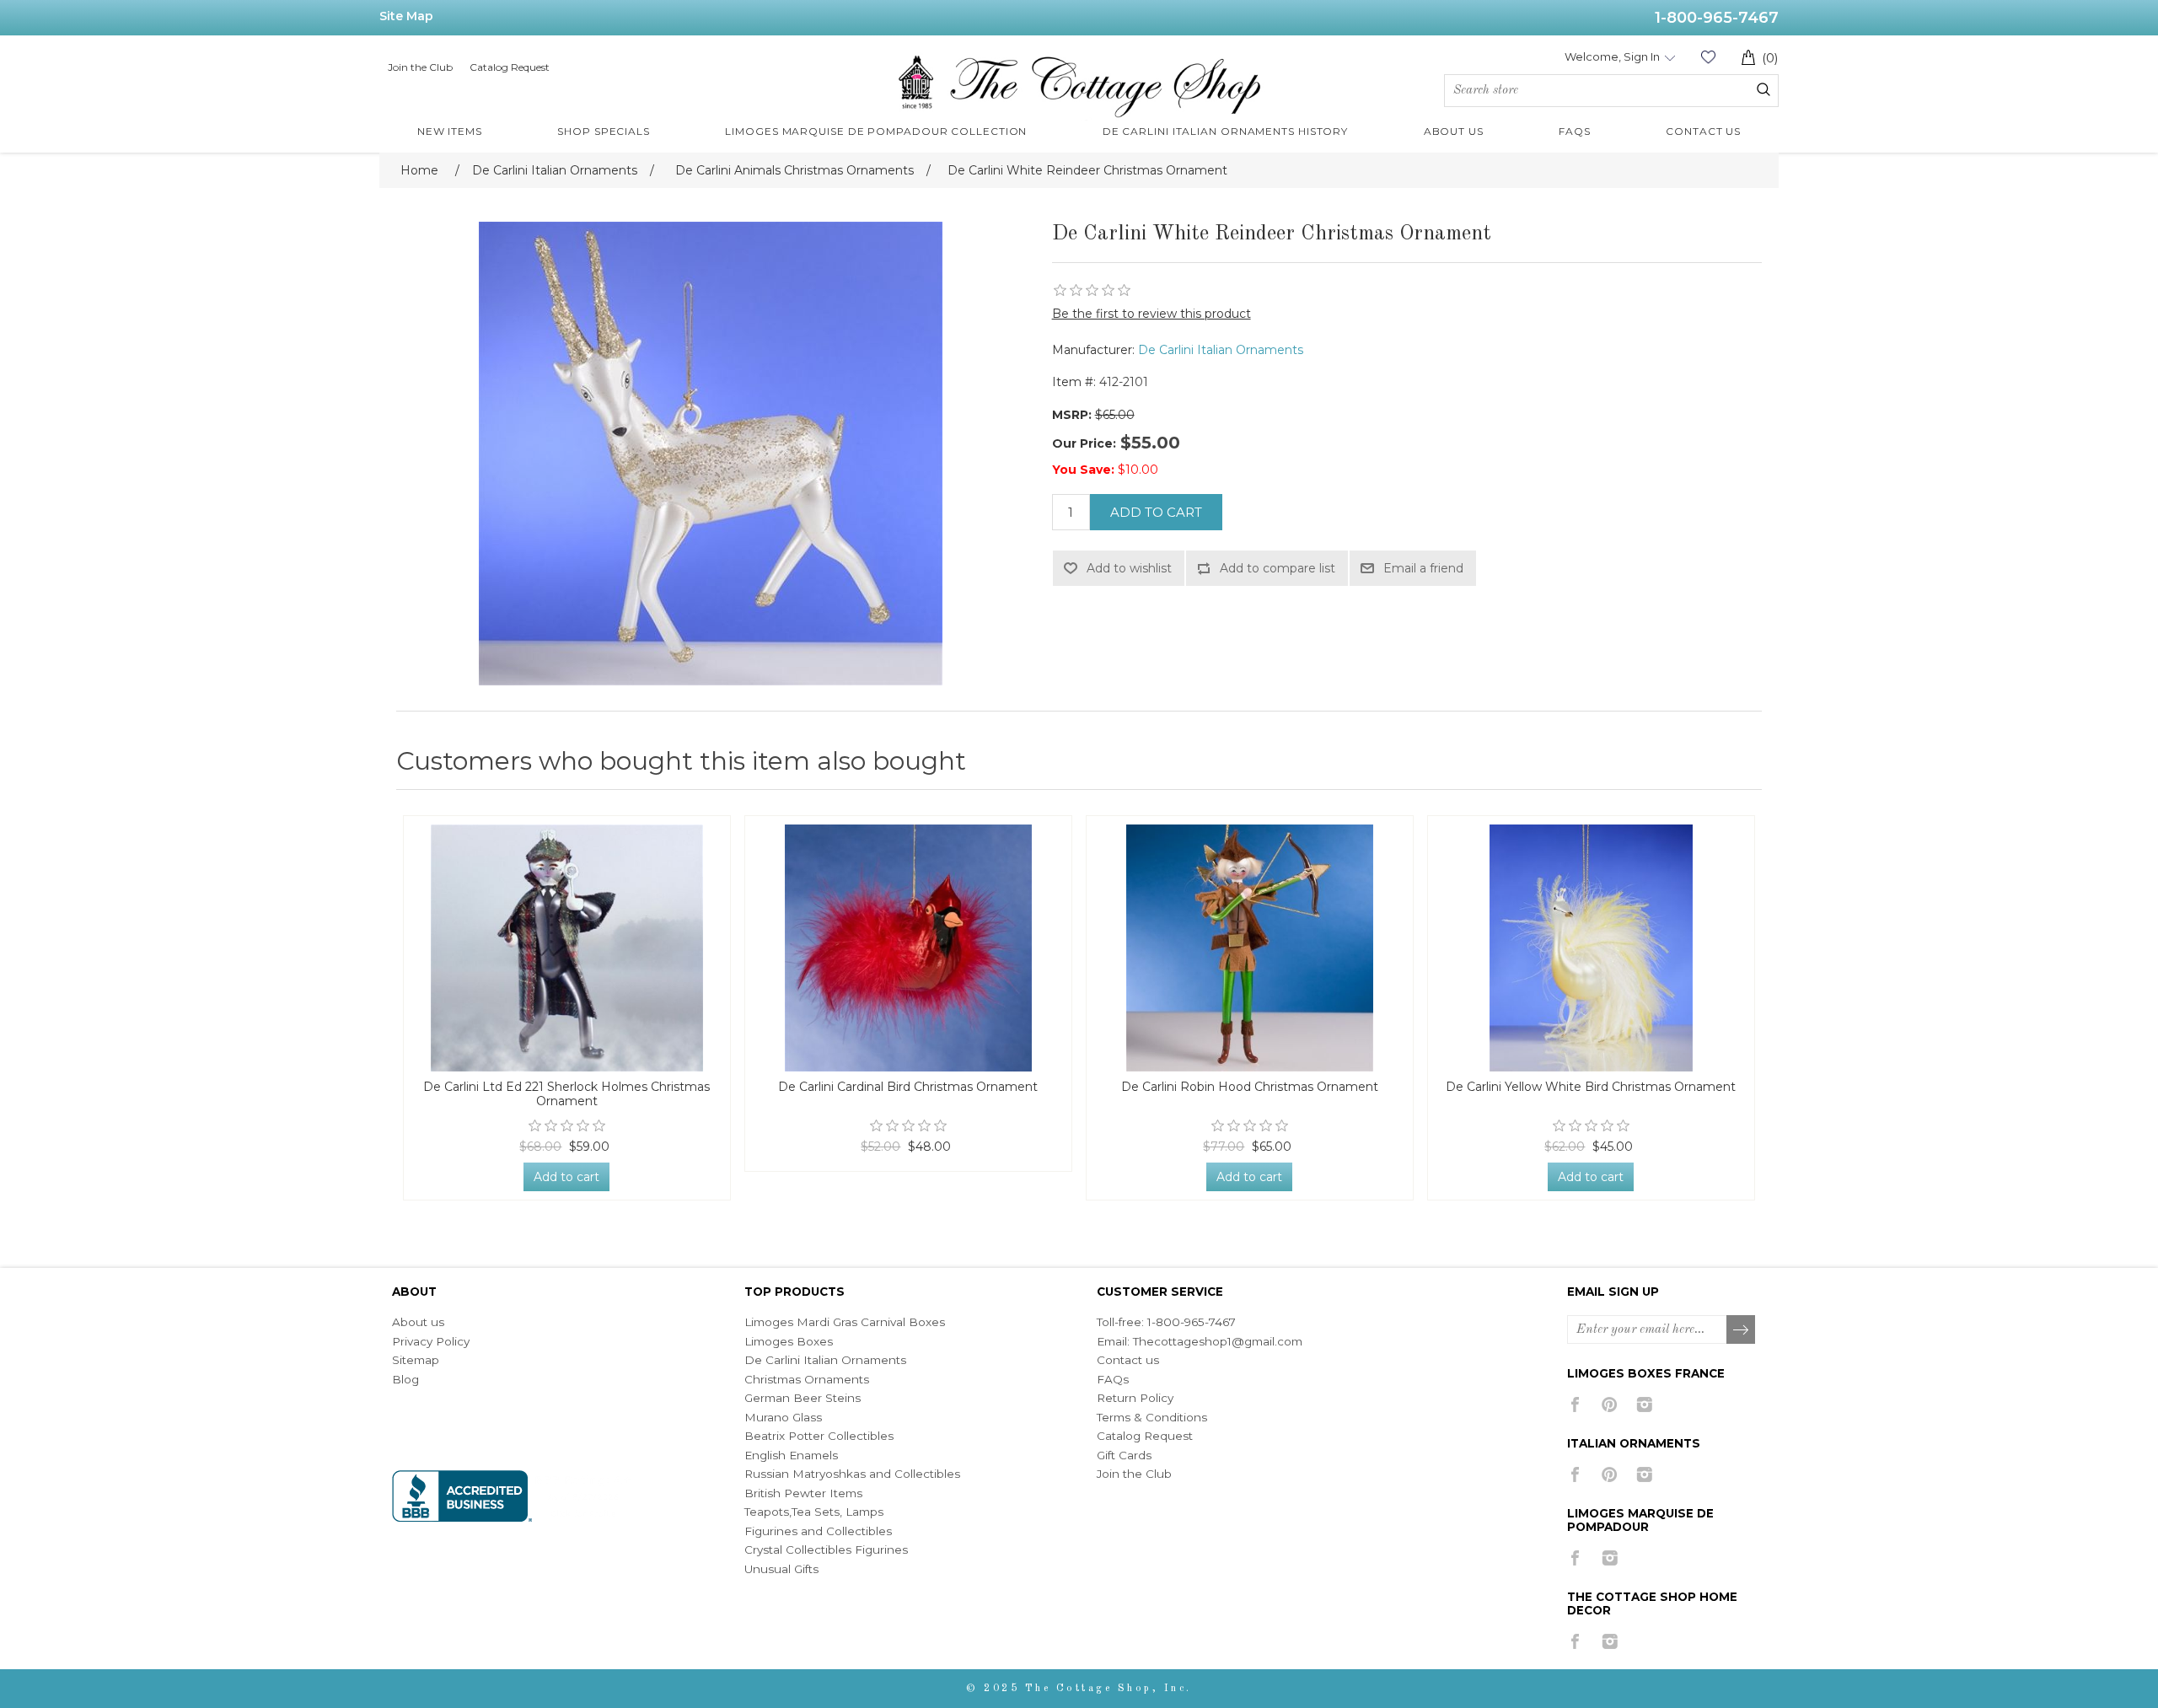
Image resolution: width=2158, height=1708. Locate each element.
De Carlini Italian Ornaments (1221, 350)
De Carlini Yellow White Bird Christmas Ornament (1591, 1087)
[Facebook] (1575, 1405)
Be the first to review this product (1151, 314)
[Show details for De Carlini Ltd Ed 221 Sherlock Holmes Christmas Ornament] (567, 948)
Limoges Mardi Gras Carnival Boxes (845, 1322)
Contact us (1128, 1360)
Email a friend (1423, 568)
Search (1763, 89)
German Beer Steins (803, 1398)
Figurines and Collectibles (818, 1531)
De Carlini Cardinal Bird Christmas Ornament (908, 1087)
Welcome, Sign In (1612, 56)
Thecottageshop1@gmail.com (1218, 1341)
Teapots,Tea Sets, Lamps (814, 1512)
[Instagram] (1644, 1405)
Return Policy (1135, 1398)
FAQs (1113, 1379)
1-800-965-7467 (1717, 18)
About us (418, 1322)
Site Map (406, 16)
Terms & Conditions (1152, 1417)
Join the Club (420, 67)
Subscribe (1742, 1330)
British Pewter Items (803, 1493)
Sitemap (416, 1360)
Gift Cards (1124, 1455)
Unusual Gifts (781, 1569)
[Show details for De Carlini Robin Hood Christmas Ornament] (1250, 948)
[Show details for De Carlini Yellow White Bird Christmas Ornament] (1591, 948)
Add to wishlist (1129, 568)
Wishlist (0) (1708, 57)
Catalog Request (510, 67)
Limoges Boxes (789, 1341)
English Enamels (791, 1455)
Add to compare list (1278, 568)
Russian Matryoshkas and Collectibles (852, 1474)
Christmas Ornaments (807, 1379)
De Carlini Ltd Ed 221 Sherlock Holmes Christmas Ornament (566, 1094)
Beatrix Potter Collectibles (819, 1436)
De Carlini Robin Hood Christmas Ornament (1250, 1087)
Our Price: (1084, 443)
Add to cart (1156, 512)
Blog (405, 1379)
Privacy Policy (431, 1341)
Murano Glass (783, 1417)
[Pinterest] (1610, 1405)
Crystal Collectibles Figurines (826, 1550)
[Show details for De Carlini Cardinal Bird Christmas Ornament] (908, 948)
